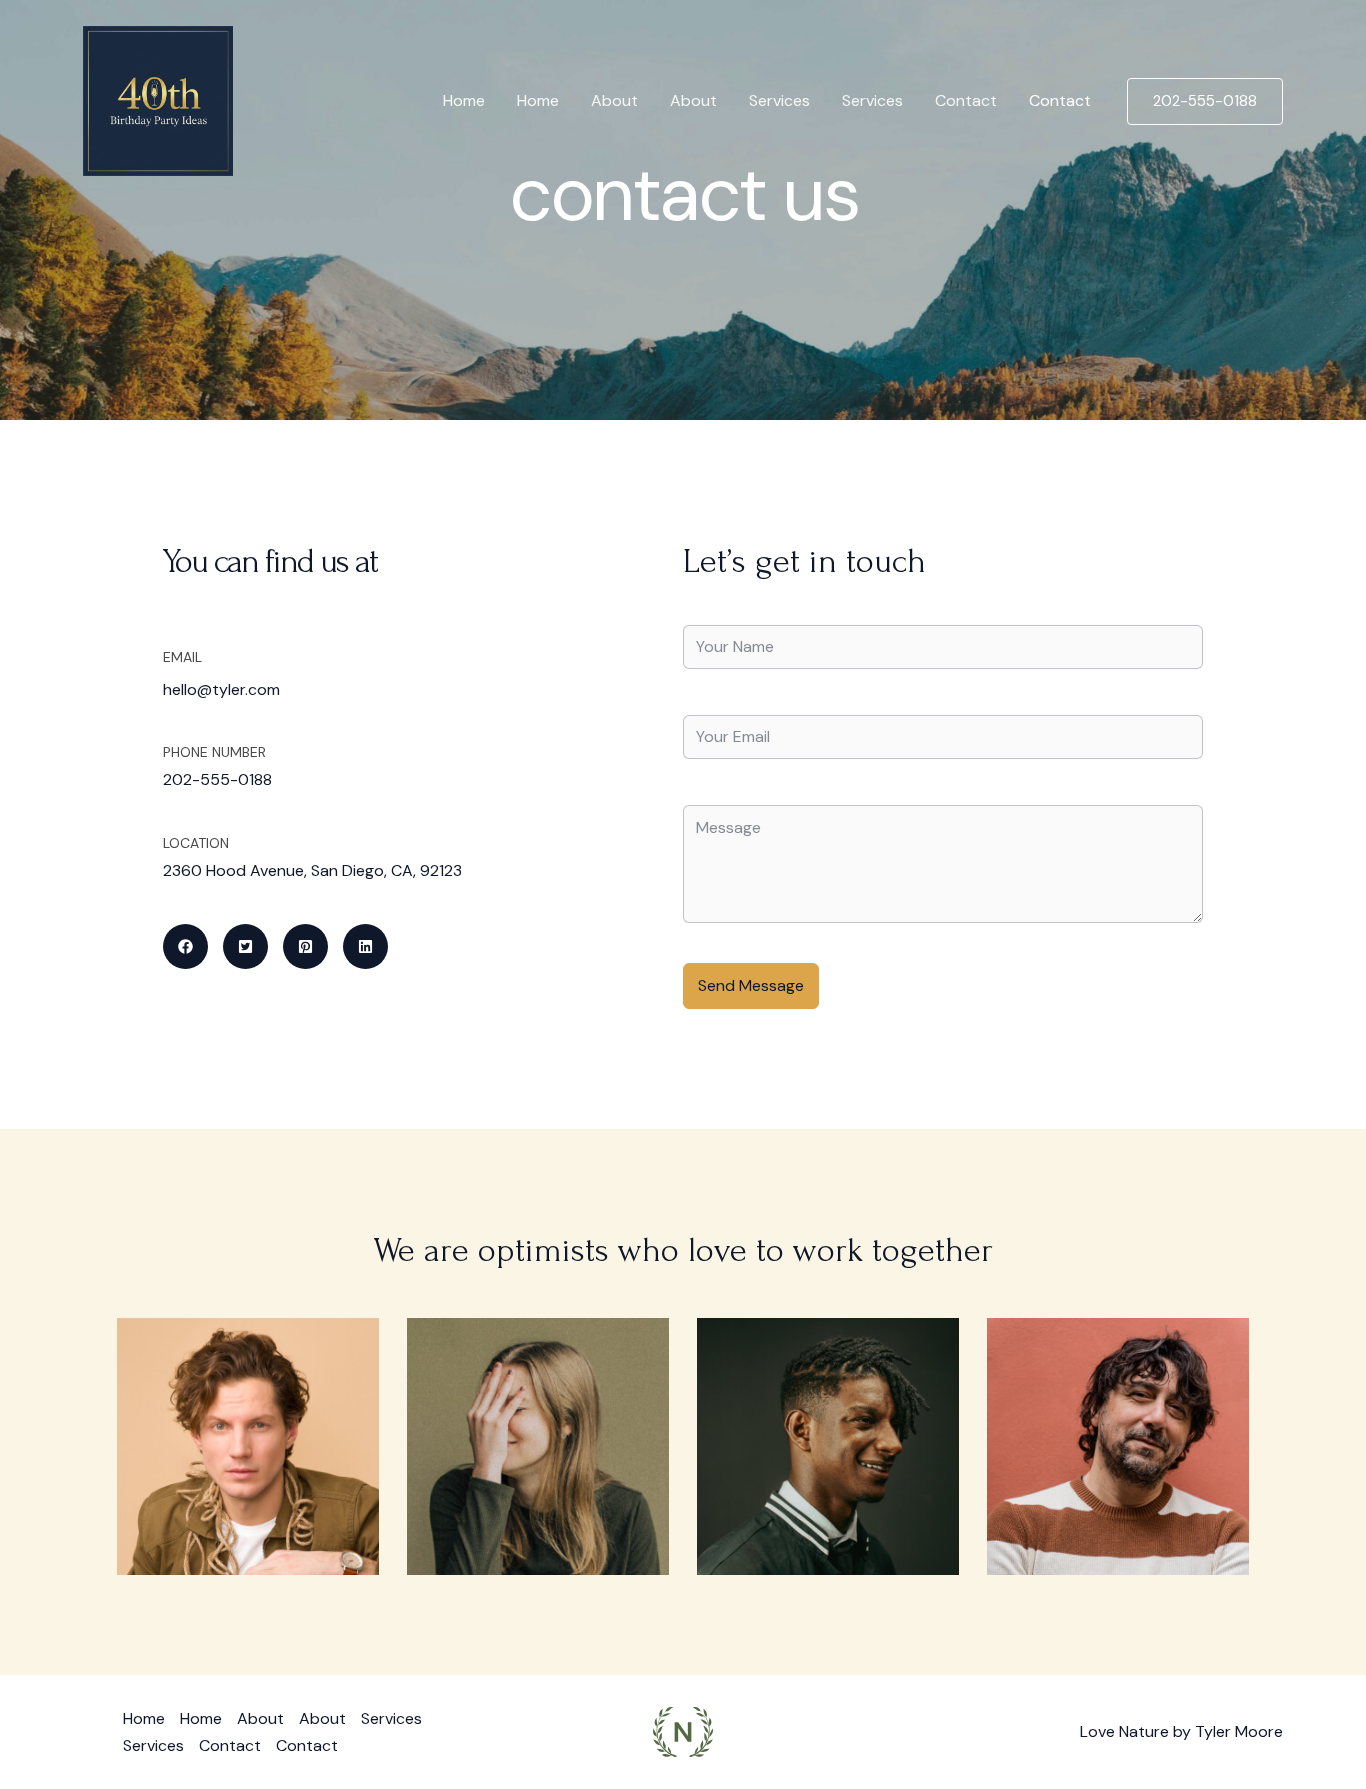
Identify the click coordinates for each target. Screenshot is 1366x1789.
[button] (1205, 101)
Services (779, 100)
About (614, 100)
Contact (966, 100)
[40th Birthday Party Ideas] (158, 99)
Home (464, 100)
